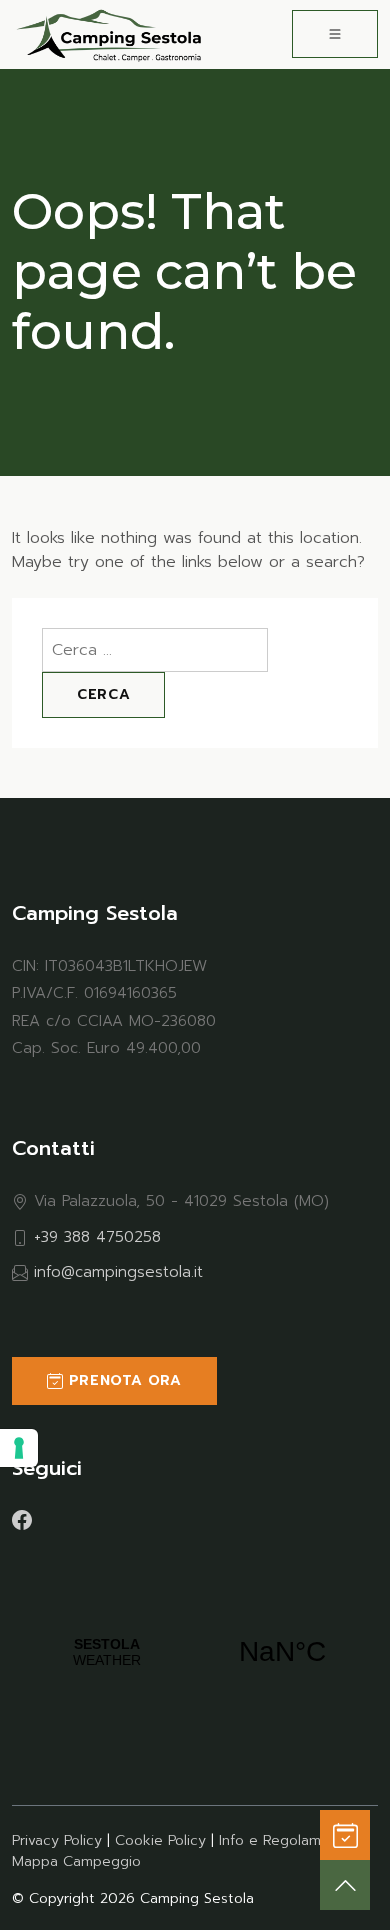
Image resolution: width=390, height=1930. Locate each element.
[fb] (22, 1519)
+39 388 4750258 (97, 1236)
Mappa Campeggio (76, 1861)
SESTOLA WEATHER (195, 1652)
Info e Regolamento (286, 1840)
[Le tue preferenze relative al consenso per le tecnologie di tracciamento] (19, 1448)
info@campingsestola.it (118, 1271)
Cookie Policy (160, 1840)
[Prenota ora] (345, 1835)
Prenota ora (122, 1380)
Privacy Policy (57, 1840)
